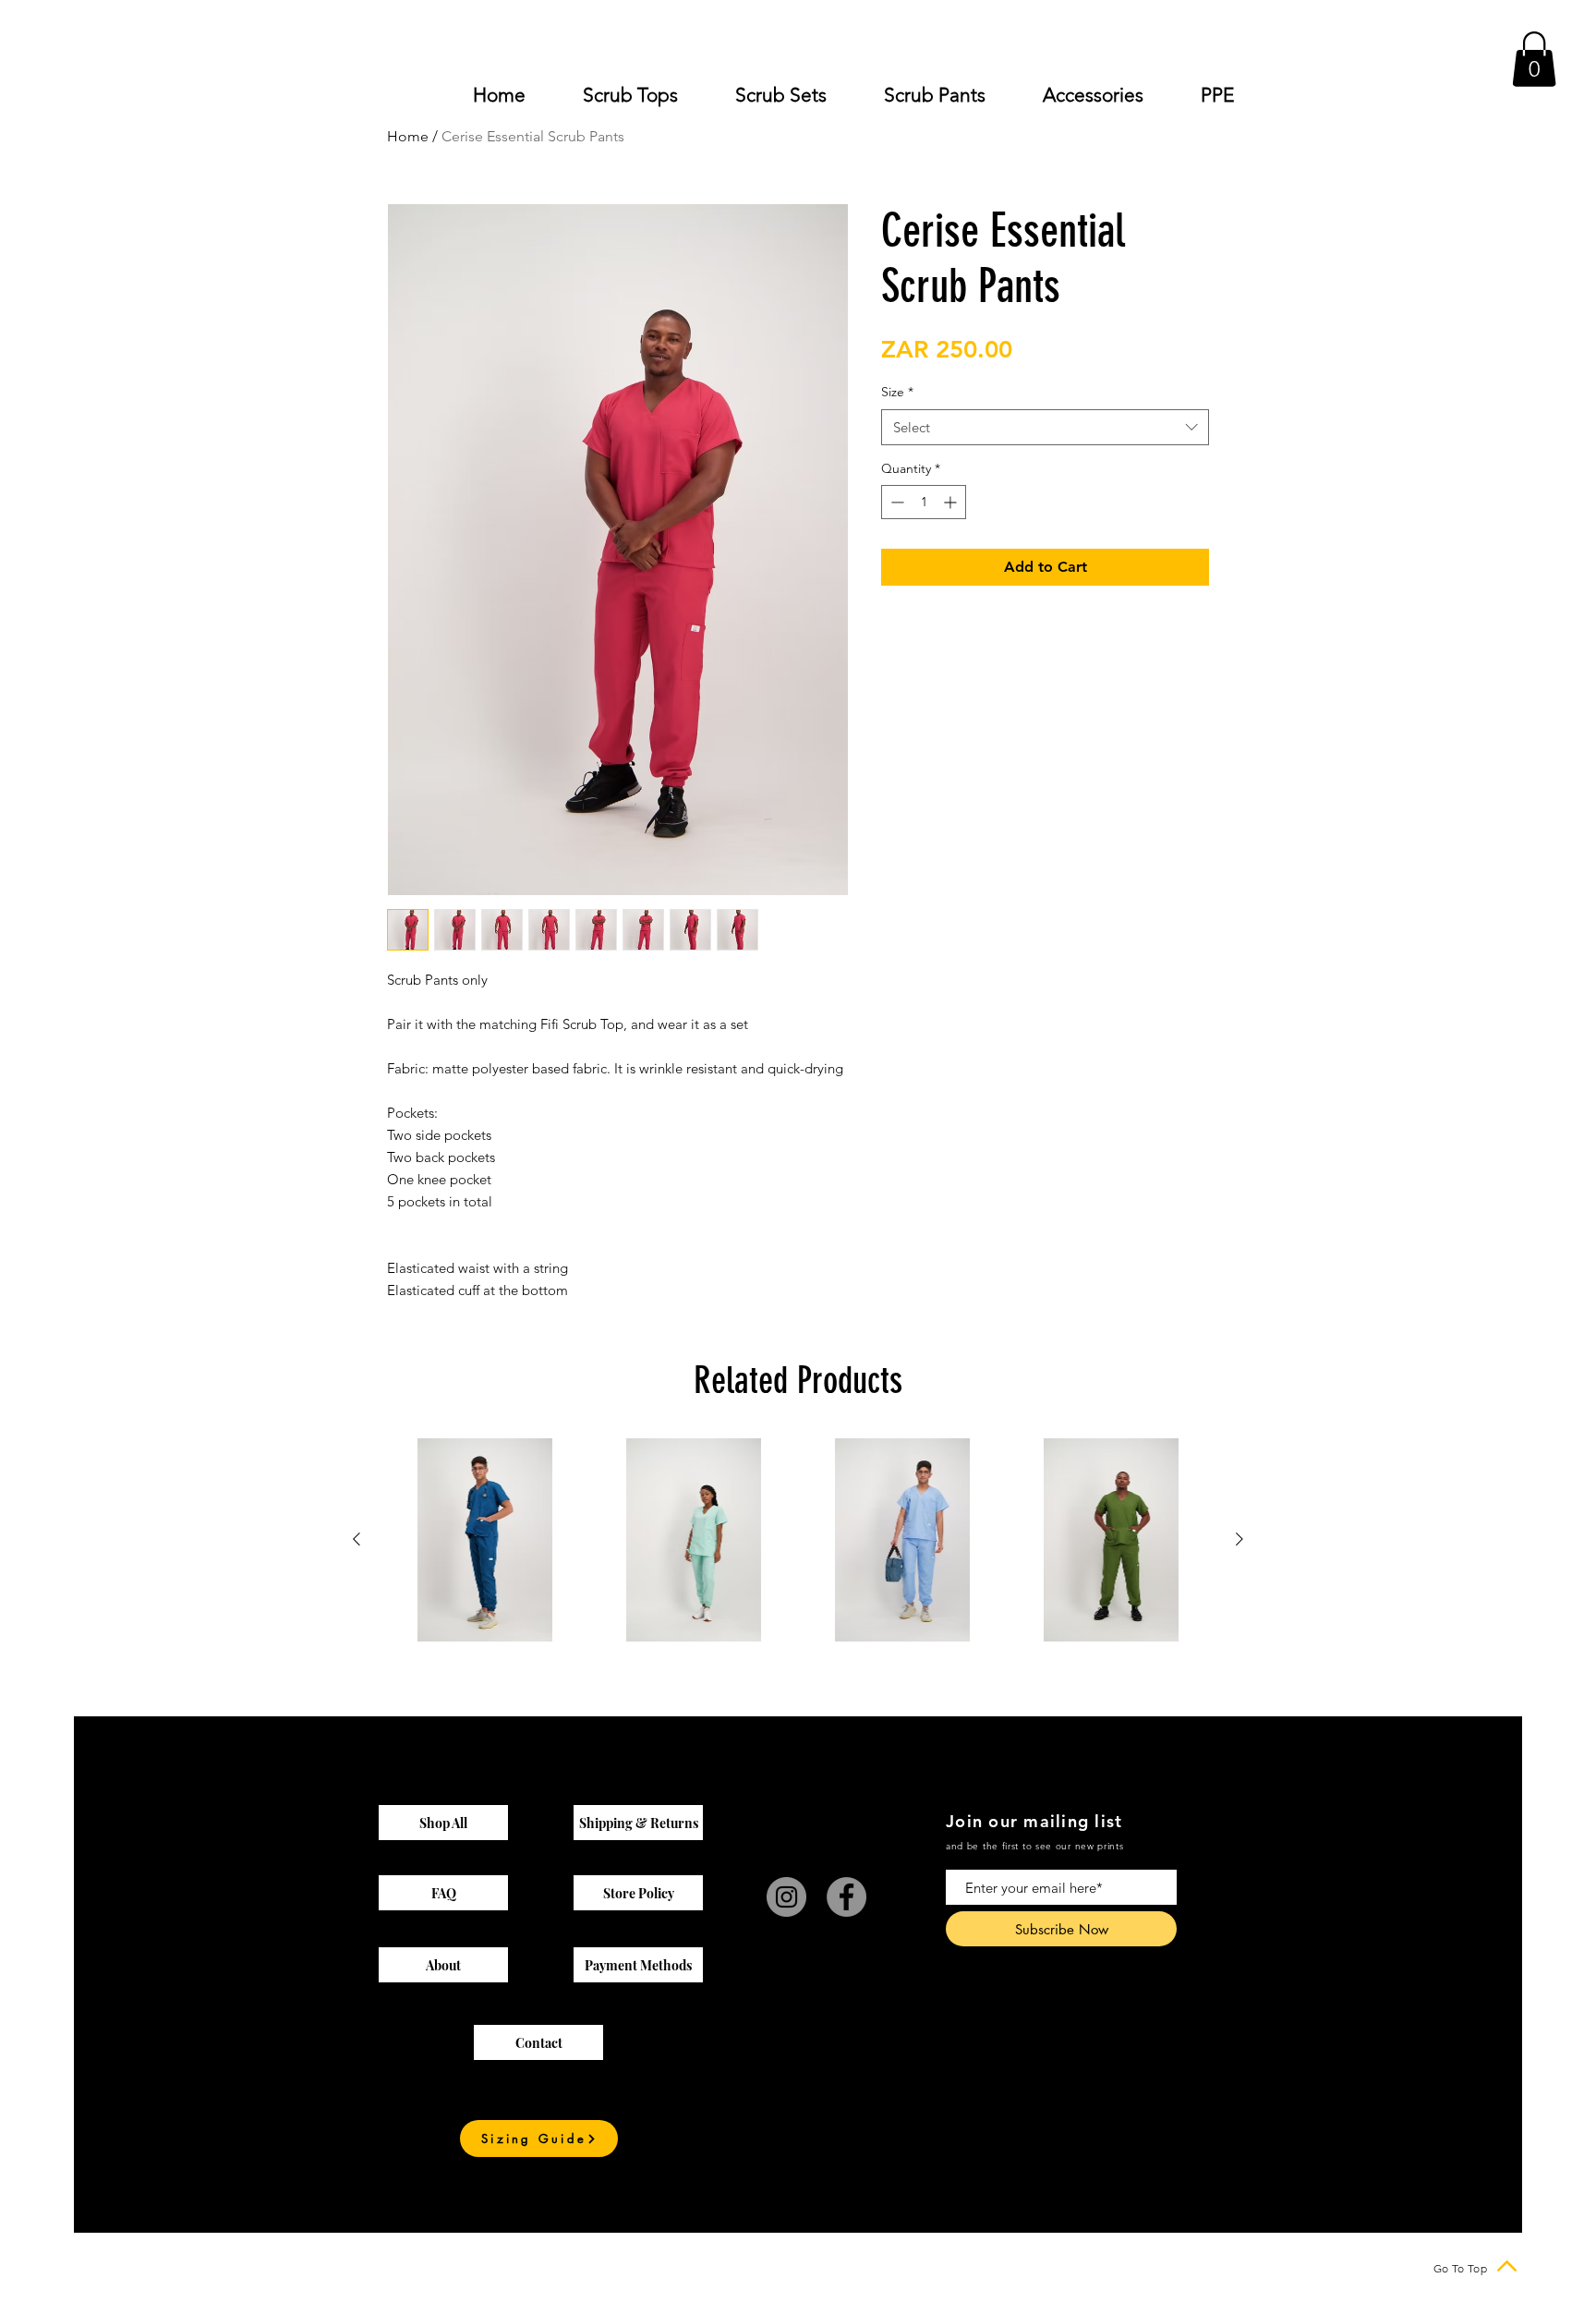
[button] (1534, 59)
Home (408, 136)
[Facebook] (846, 1897)
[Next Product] (1239, 1539)
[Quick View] (485, 1540)
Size (897, 392)
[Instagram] (786, 1897)
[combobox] (1045, 427)
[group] (798, 1540)
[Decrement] (895, 502)
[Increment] (952, 502)
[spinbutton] (924, 502)
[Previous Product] (357, 1539)
